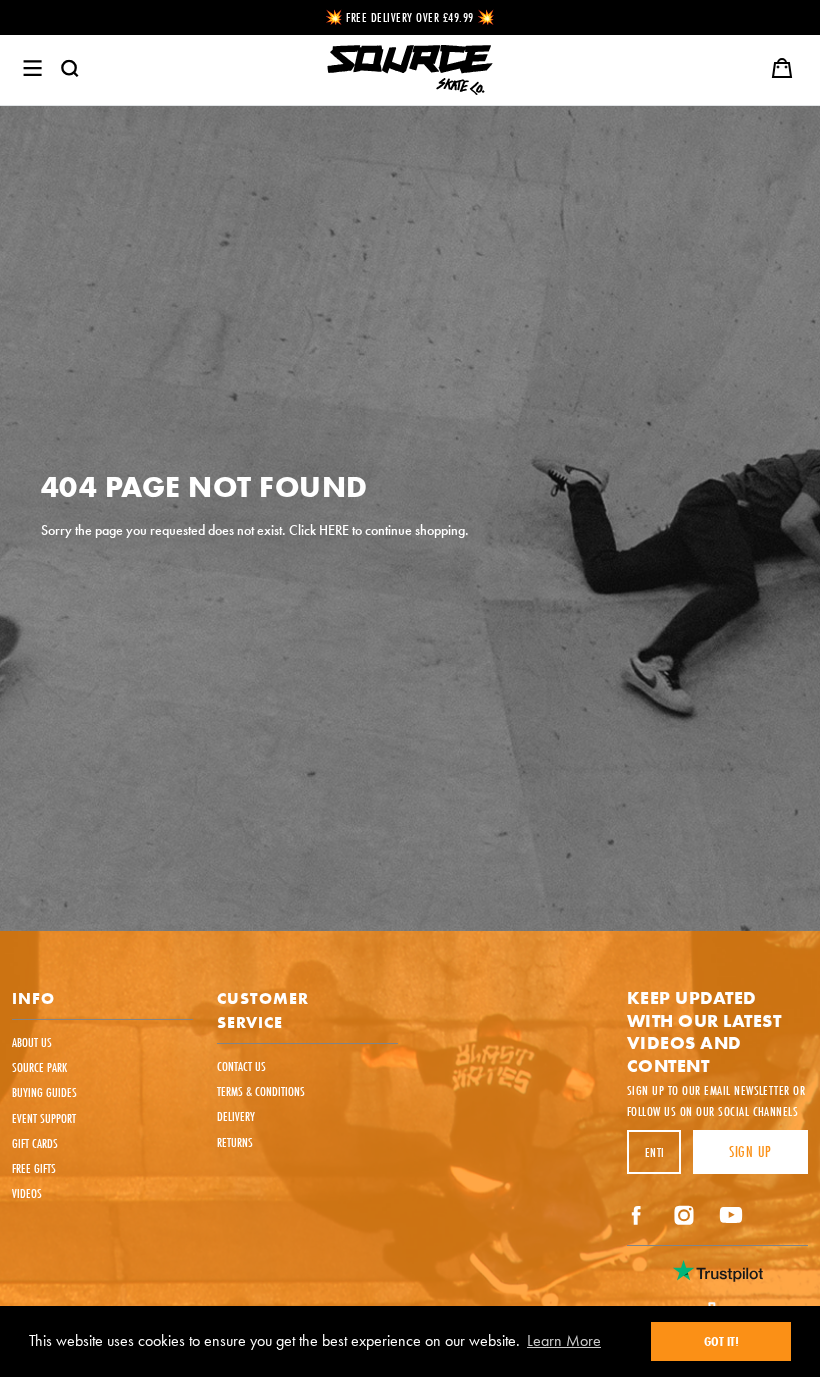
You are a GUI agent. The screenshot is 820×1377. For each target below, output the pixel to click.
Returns (235, 1142)
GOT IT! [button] (721, 1341)
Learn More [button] (564, 1340)
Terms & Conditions (261, 1091)
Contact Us (241, 1066)
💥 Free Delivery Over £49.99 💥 (410, 17)
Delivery (236, 1116)
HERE (334, 531)
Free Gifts (34, 1168)
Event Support (44, 1118)
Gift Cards (35, 1143)
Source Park (39, 1067)
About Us (32, 1042)
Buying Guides (44, 1092)
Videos (27, 1193)
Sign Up (750, 1151)
